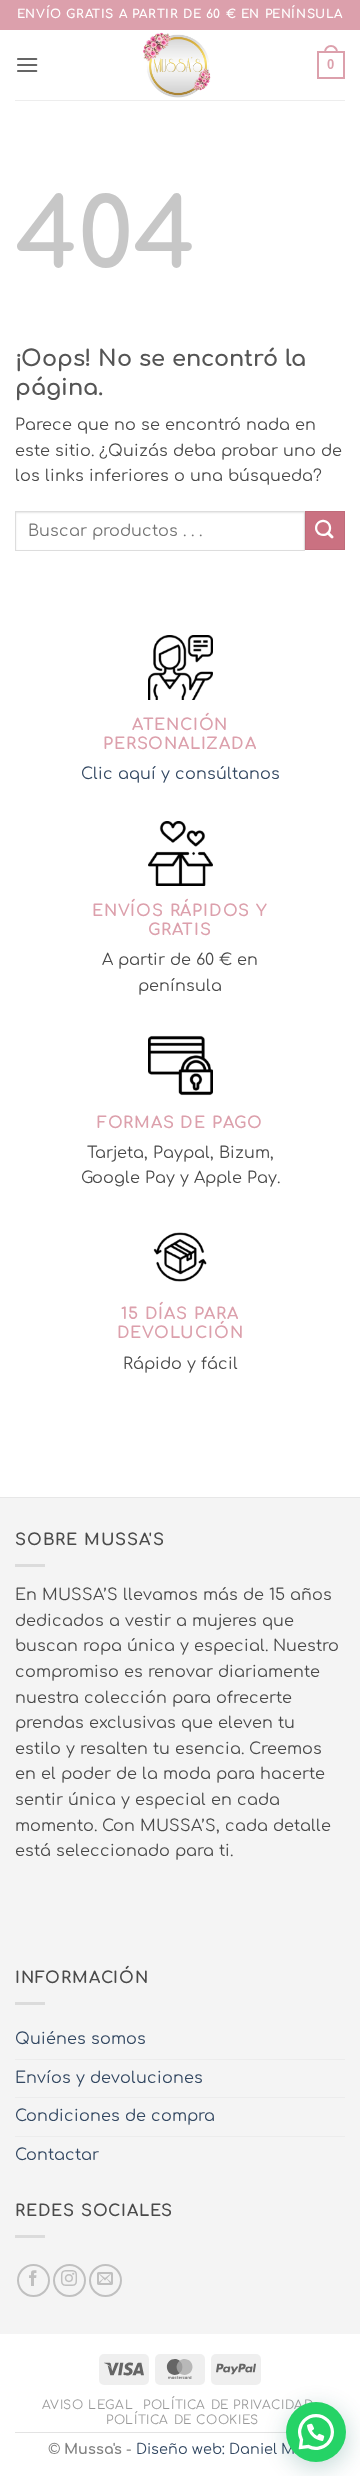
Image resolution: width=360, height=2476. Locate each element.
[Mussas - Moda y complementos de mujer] (178, 65)
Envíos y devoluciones (109, 2078)
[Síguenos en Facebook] (33, 2280)
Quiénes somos (80, 2039)
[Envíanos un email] (105, 2280)
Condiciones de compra (115, 2116)
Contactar (57, 2155)
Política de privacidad (228, 2405)
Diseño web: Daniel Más (224, 2449)
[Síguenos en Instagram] (69, 2280)
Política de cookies (182, 2420)
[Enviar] (325, 530)
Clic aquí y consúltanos (180, 774)
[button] (27, 64)
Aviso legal (88, 2405)
